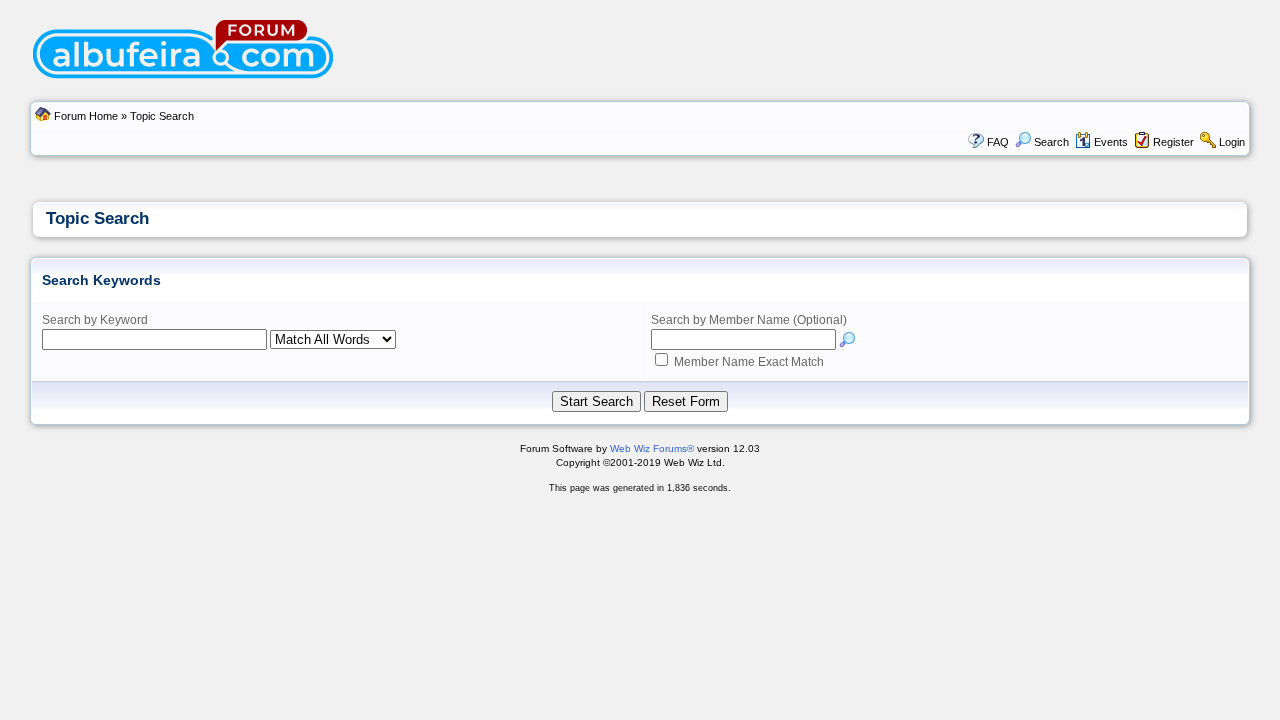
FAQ (998, 142)
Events (1111, 142)
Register (1173, 142)
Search (1051, 142)
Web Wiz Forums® (652, 448)
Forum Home (86, 116)
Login (1232, 142)
